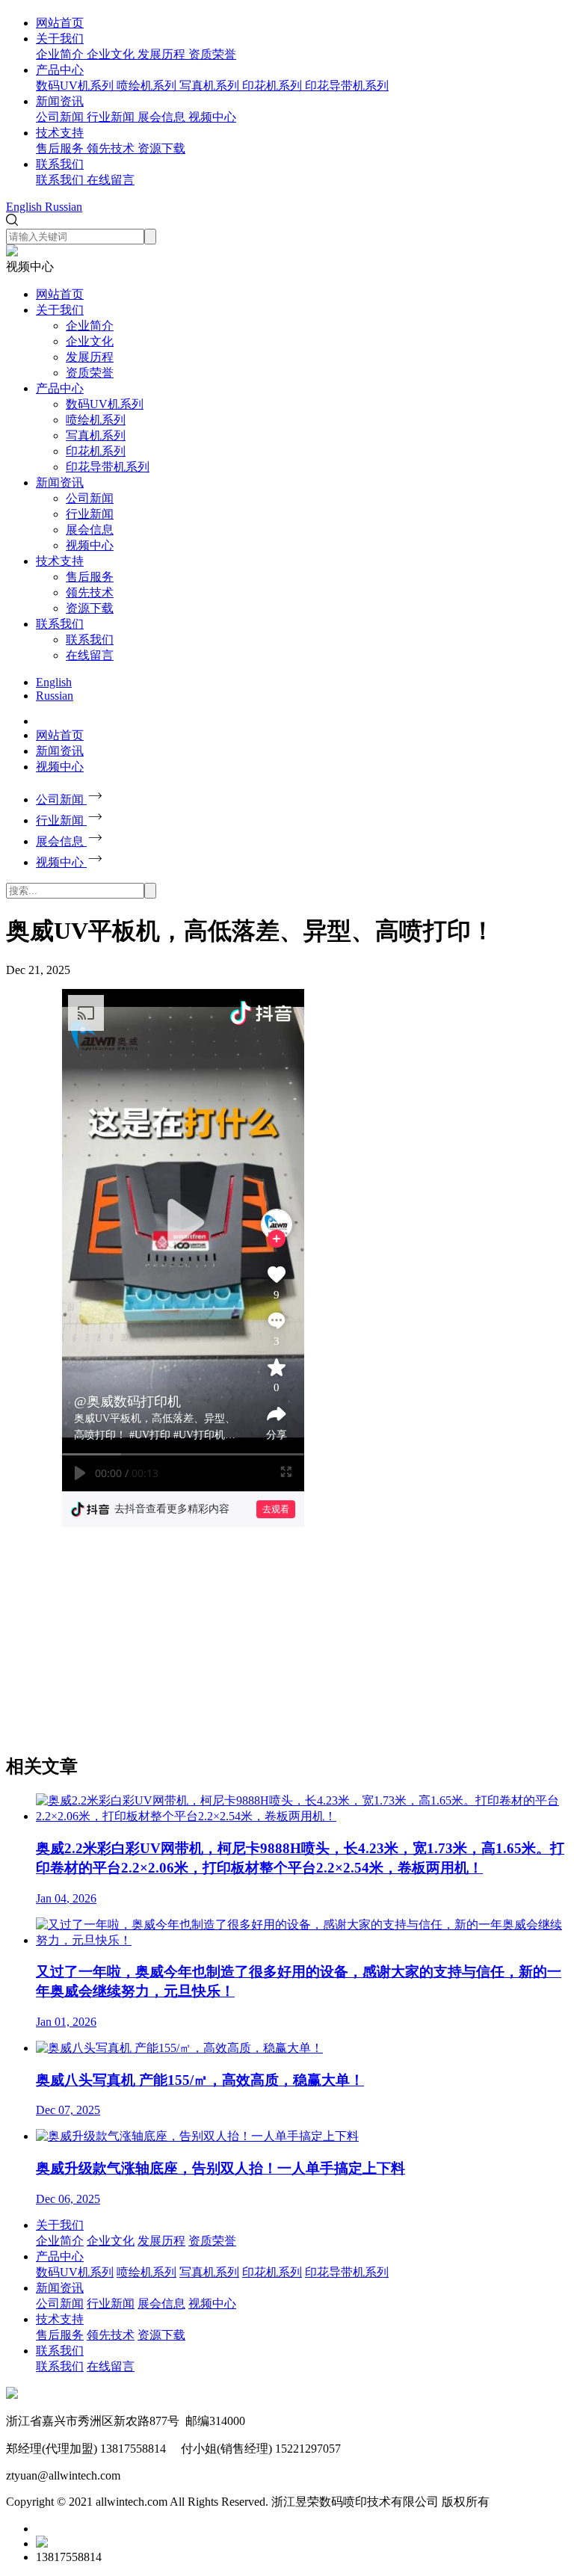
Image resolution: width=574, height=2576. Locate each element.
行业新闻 (90, 514)
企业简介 (90, 326)
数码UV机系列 (105, 404)
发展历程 (90, 357)
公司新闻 (90, 498)
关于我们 (60, 38)
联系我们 (60, 164)
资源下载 (90, 608)
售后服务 (90, 577)
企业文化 (90, 341)
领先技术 (90, 592)
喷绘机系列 (96, 420)
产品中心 (60, 70)
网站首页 (60, 23)
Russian (55, 696)
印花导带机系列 (108, 467)
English (54, 682)
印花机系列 (96, 451)
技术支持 (60, 133)
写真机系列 (96, 435)
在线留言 (90, 655)
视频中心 (90, 545)
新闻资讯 (60, 101)
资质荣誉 (90, 373)
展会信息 (90, 530)
